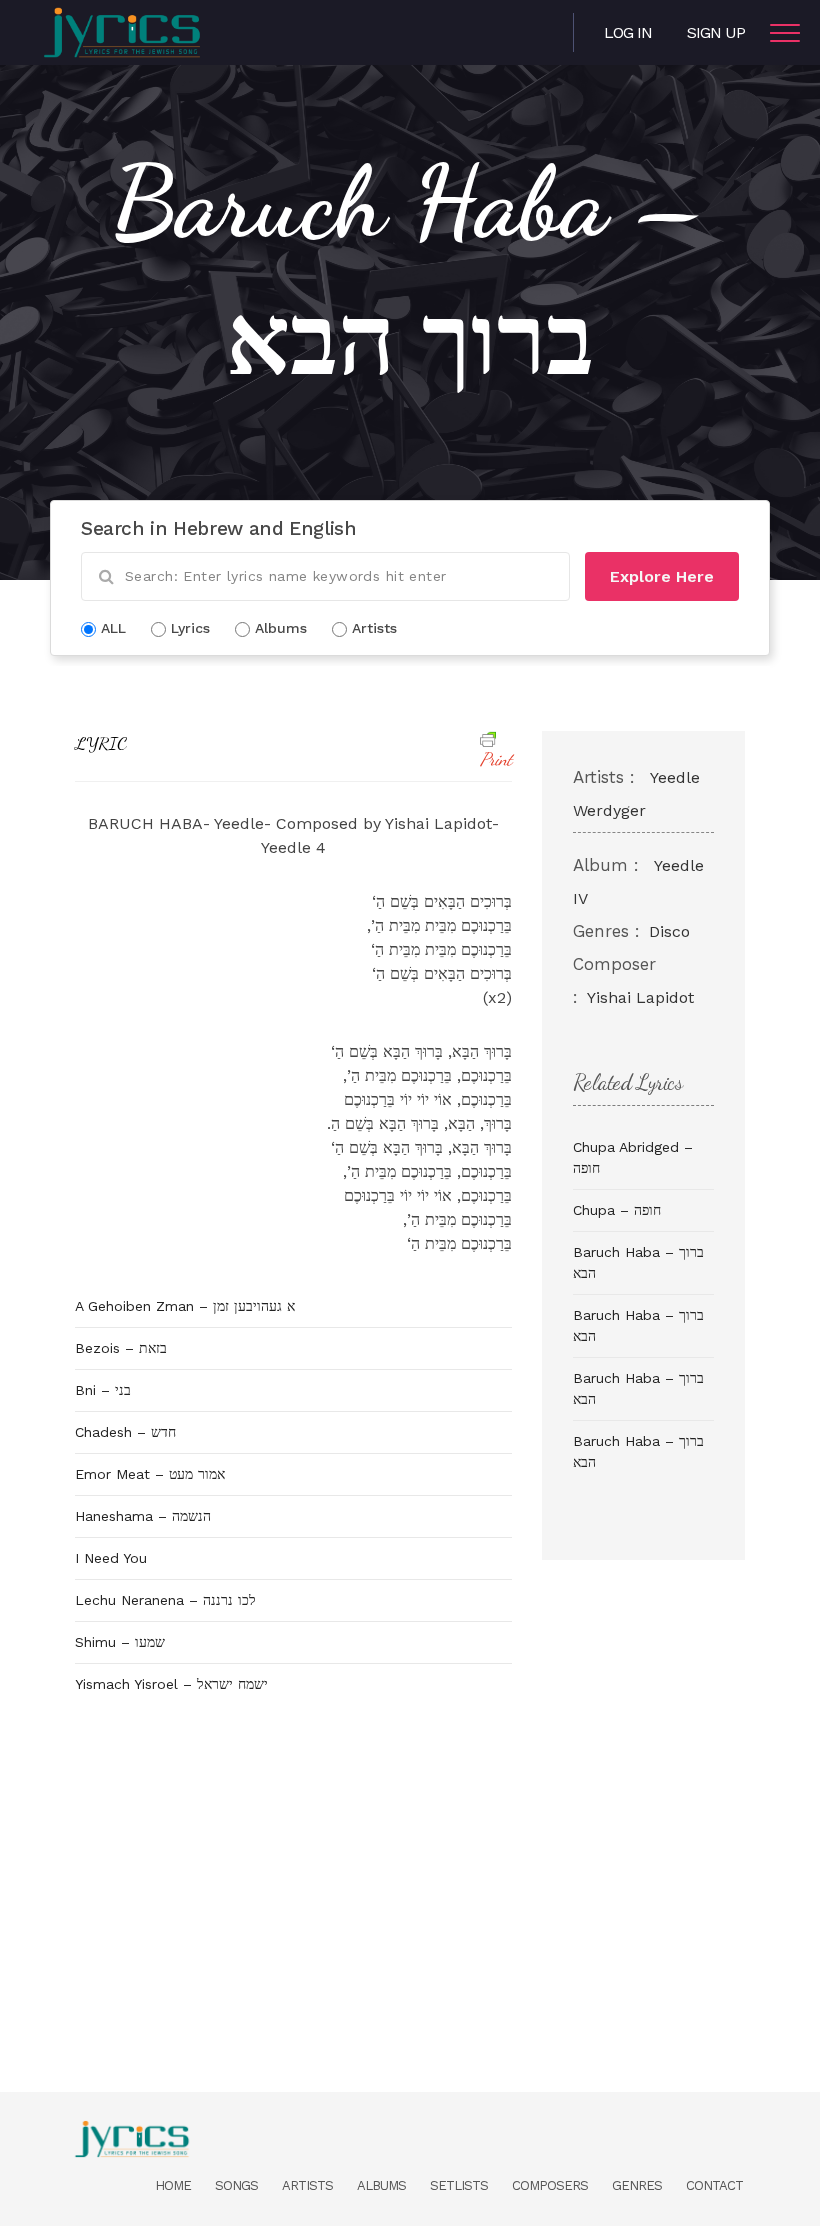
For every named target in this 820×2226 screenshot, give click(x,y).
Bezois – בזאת (121, 1348)
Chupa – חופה (617, 1210)
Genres (637, 2185)
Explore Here (662, 576)
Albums (381, 2185)
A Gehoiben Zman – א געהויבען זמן (185, 1306)
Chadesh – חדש (125, 1432)
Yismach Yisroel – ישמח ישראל (171, 1684)
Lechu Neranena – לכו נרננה (165, 1600)
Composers (550, 2185)
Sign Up (716, 32)
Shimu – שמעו (120, 1642)
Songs (236, 2185)
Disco (669, 931)
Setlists (459, 2185)
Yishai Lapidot (640, 997)
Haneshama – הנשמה (143, 1516)
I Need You (111, 1558)
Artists (307, 2185)
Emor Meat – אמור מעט (150, 1474)
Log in (628, 32)
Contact (714, 2185)
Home (173, 2185)
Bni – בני (103, 1390)
